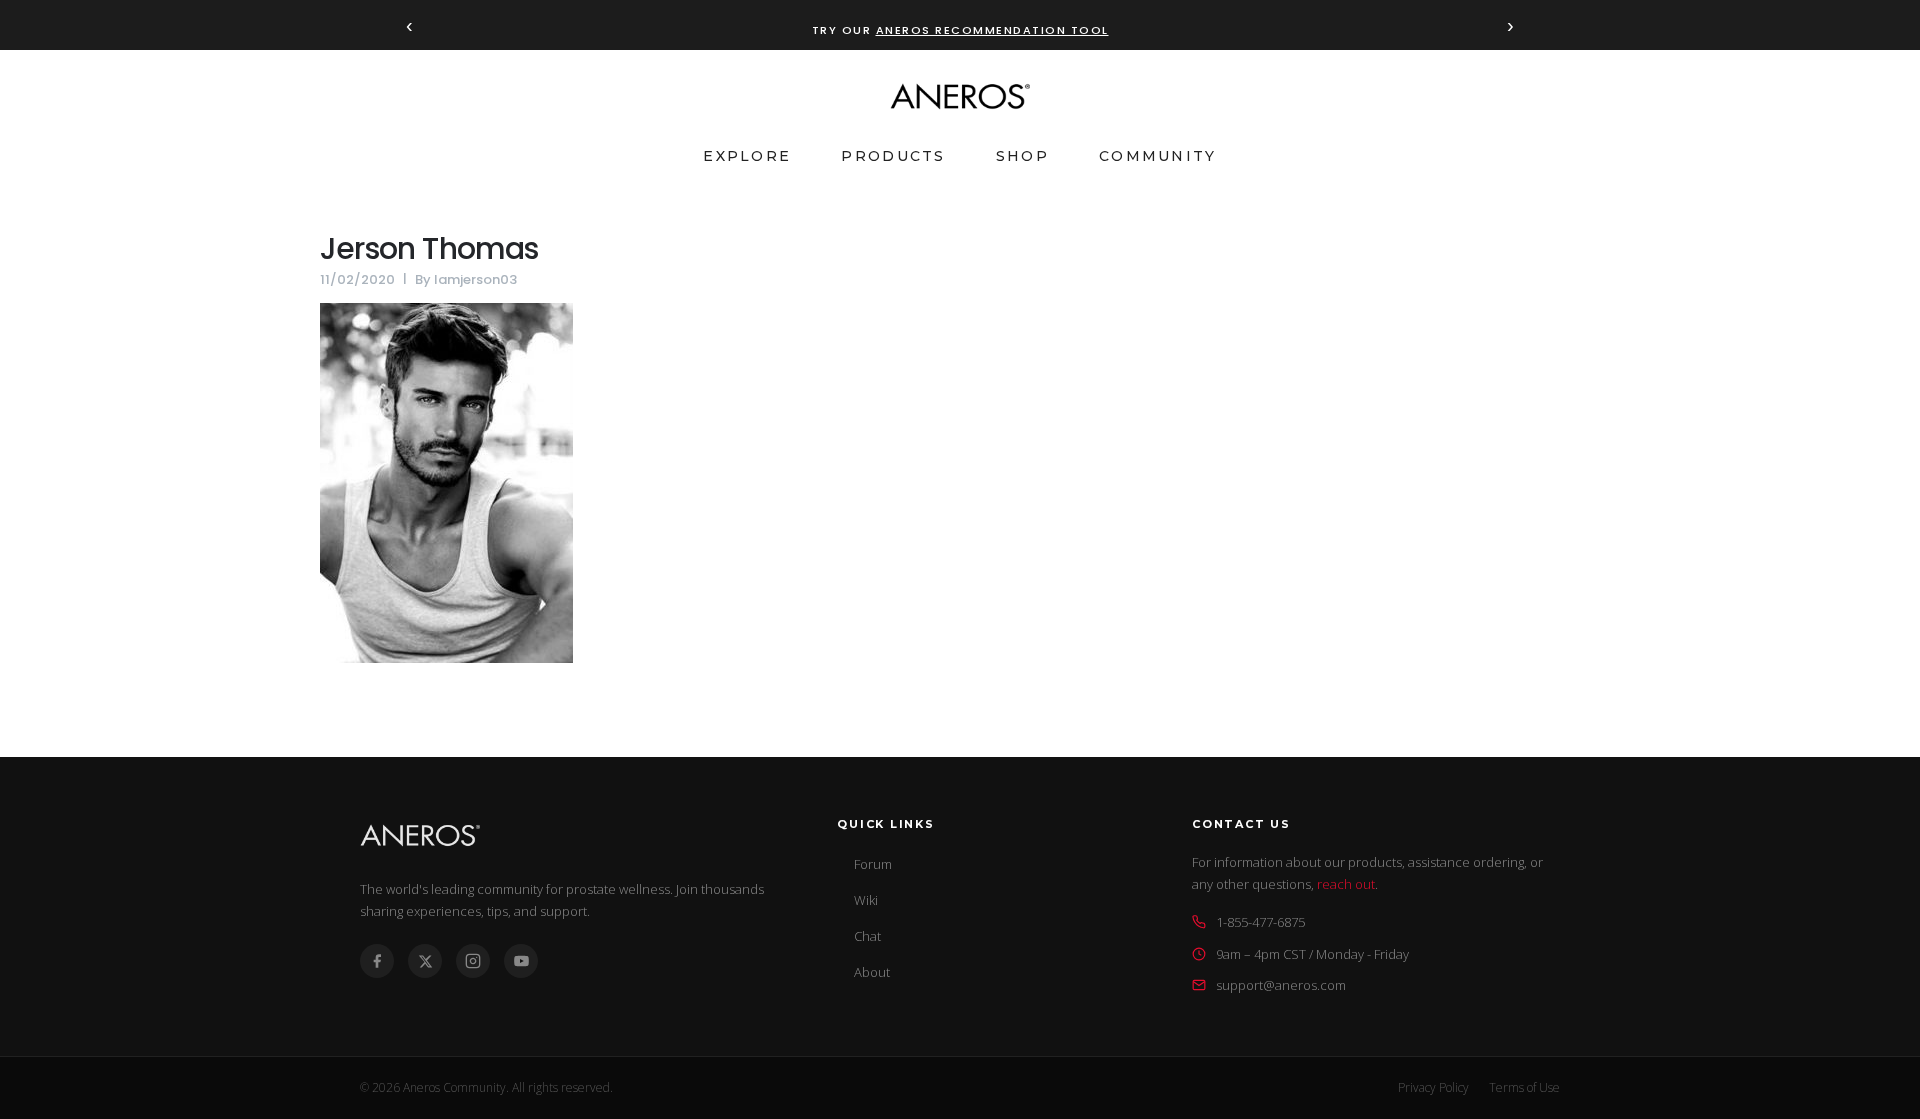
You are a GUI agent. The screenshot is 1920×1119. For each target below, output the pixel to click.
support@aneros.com (1281, 985)
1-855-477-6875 (1260, 922)
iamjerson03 (475, 279)
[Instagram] (473, 961)
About (872, 972)
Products (893, 156)
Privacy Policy (1433, 1087)
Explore (747, 156)
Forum (873, 864)
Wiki (866, 900)
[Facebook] (377, 961)
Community (1158, 156)
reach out (1346, 884)
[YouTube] (521, 961)
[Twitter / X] (425, 961)
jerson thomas (429, 248)
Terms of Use (1524, 1087)
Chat (867, 936)
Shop (1022, 156)
